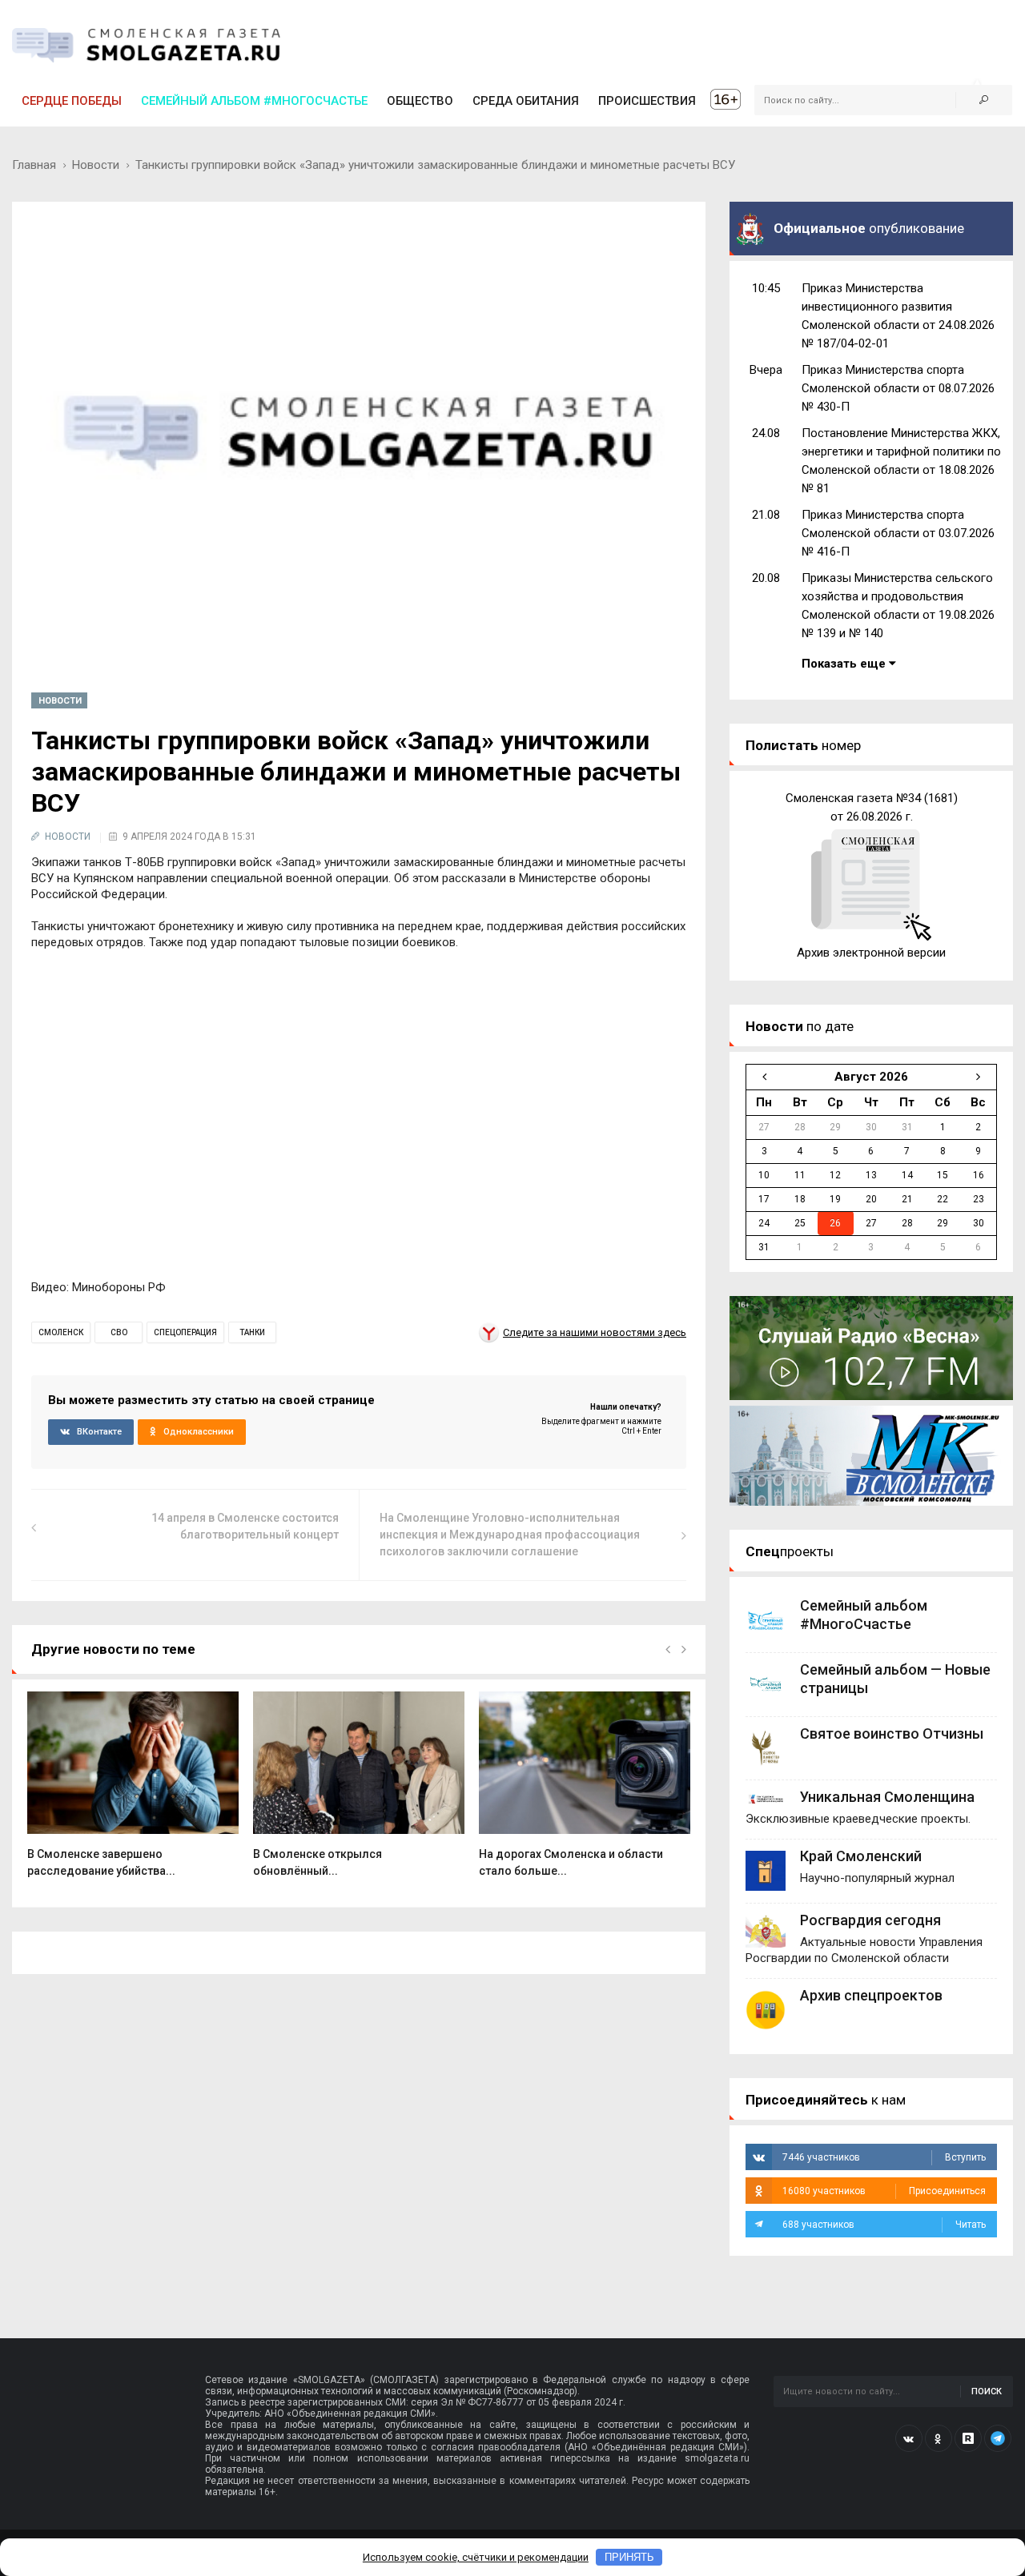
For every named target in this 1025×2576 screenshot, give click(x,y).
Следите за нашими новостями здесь (595, 1332)
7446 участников (884, 2157)
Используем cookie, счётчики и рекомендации (476, 2557)
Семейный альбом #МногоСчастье (254, 101)
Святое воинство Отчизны (892, 1733)
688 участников (884, 2225)
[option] (133, 1793)
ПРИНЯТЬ (629, 2557)
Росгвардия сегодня (870, 1920)
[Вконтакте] (909, 2438)
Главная (34, 165)
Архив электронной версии (871, 953)
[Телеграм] (998, 2438)
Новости (96, 165)
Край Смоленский (861, 1856)
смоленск (61, 1332)
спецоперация (185, 1332)
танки (252, 1332)
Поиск (987, 2391)
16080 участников (884, 2191)
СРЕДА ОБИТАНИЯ (526, 101)
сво (119, 1332)
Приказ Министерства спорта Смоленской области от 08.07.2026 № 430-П (898, 388)
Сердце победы (72, 101)
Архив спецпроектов (871, 1995)
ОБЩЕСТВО (420, 101)
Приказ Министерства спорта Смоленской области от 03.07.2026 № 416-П (898, 533)
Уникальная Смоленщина (887, 1797)
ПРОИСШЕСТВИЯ (647, 101)
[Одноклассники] (939, 2438)
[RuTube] (968, 2438)
